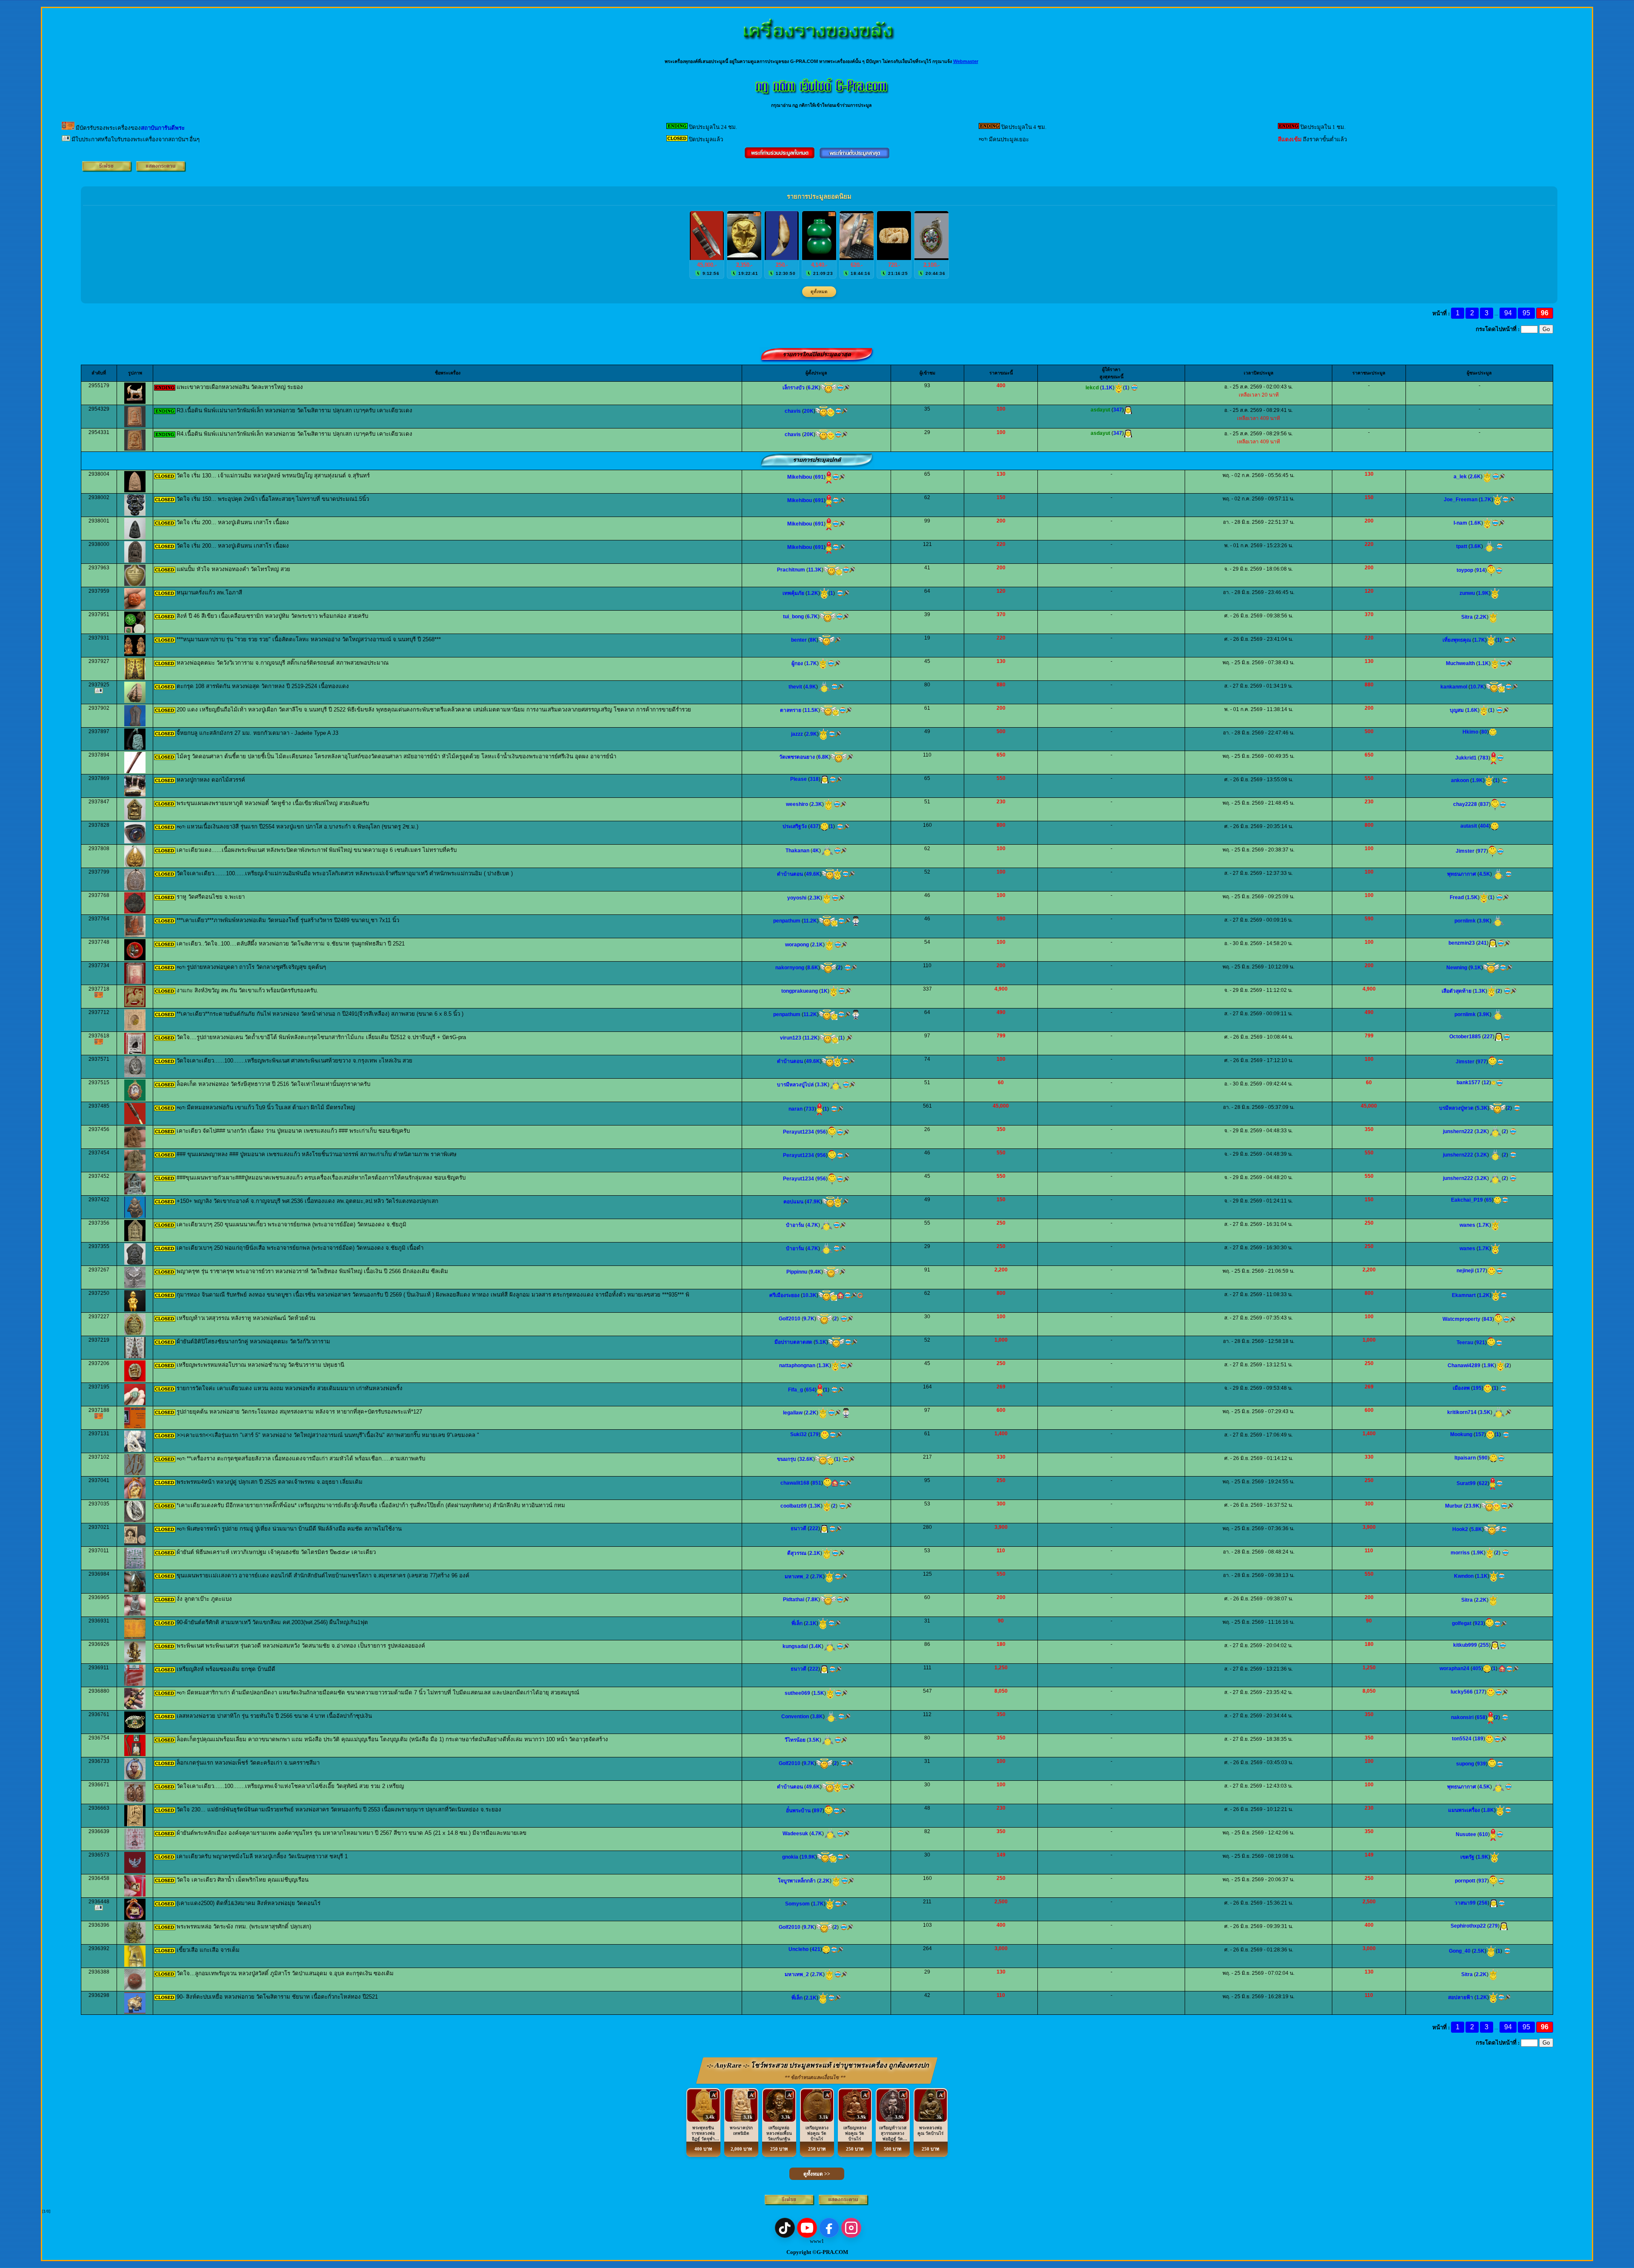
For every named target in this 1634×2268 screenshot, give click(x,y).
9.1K (1476, 968)
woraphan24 (1454, 1668)
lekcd (1092, 388)
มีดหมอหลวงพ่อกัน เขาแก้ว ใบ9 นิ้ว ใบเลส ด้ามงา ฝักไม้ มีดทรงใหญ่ (271, 1107)
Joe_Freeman (1461, 500)
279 (1493, 1926)
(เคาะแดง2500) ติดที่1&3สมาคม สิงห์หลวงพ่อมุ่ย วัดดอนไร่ (249, 1903)
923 (1479, 1623)
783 (1484, 758)
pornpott (1465, 1881)
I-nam (1460, 523)
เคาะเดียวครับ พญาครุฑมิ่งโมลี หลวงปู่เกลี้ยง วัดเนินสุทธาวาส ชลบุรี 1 (262, 1856)
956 (821, 1132)
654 (810, 1390)
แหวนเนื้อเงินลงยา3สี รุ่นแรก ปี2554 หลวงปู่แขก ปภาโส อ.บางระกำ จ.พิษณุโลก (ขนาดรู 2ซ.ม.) (303, 827)
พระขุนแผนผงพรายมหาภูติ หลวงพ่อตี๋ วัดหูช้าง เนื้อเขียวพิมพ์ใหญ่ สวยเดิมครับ (273, 803)
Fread (1457, 897)
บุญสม (1457, 710)
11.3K (815, 570)
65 (1489, 1200)
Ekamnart (1464, 1295)
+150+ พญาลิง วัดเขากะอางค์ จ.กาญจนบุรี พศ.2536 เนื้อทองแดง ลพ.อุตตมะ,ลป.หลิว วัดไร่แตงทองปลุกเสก (307, 1201)
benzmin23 (1462, 943)
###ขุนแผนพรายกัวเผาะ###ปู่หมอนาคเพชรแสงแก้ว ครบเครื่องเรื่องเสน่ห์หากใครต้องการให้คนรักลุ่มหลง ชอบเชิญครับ (321, 1178)
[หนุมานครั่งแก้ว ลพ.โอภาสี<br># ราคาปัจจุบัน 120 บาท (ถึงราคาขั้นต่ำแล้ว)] (135, 608)
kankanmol (1454, 687)
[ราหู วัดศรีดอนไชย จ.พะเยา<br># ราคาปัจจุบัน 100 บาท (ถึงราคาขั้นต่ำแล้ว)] (135, 912)
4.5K (1485, 874)
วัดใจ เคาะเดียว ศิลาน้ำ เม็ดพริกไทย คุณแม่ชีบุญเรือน (243, 1880)
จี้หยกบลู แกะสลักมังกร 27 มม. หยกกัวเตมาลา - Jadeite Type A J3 (257, 733)
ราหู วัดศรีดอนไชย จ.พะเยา (211, 897)
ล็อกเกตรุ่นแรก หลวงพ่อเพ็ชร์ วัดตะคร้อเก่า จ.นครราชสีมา (248, 1763)
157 (1480, 1434)
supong (1465, 1764)
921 (1481, 1343)
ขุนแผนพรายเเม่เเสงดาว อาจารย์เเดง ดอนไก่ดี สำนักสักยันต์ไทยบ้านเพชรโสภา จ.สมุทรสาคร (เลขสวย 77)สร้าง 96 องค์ (323, 1575)
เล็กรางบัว (794, 388)
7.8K (813, 1600)
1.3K (1480, 991)
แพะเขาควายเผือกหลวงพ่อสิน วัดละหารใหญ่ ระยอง (240, 387)
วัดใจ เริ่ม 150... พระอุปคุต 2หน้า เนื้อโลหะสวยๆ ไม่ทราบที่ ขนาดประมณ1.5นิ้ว (273, 499)
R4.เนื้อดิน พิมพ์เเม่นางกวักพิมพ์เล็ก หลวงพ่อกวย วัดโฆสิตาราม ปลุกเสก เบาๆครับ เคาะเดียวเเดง (294, 434)
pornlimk (1465, 921)
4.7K (813, 1225)
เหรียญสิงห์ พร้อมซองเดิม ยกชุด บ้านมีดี (226, 1669)
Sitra (1467, 617)
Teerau (1465, 1343)
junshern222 (1458, 1131)
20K (809, 411)
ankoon (1460, 780)
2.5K (1479, 1951)
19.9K (808, 1857)
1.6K (1476, 523)
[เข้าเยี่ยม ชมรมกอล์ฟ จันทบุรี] (835, 1483)
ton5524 (1462, 1739)
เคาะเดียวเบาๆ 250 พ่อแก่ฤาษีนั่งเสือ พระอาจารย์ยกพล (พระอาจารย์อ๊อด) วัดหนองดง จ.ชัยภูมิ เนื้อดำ (300, 1248)
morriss (1460, 1553)
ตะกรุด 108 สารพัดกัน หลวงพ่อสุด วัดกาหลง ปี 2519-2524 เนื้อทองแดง (263, 686)
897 (818, 1811)
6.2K (813, 388)
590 (1483, 1458)
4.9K (811, 687)
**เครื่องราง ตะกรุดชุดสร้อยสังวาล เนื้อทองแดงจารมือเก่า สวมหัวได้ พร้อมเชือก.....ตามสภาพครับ (306, 1458)
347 (1118, 410)
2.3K (817, 804)
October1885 (1465, 1037)
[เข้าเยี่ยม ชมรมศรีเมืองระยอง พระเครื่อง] (840, 1295)
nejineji (1465, 1271)
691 (819, 477)
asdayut (1100, 410)
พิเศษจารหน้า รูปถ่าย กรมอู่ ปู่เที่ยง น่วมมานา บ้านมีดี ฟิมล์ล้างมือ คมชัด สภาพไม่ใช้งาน (294, 1529)
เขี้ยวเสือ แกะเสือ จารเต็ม (208, 1950)
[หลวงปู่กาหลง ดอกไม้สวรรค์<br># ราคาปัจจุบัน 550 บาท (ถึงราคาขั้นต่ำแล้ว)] (135, 795)
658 (1481, 1717)
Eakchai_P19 (1467, 1200)
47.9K (813, 1202)
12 (1486, 1083)
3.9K (1484, 921)
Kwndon (1464, 1576)
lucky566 (1462, 1692)
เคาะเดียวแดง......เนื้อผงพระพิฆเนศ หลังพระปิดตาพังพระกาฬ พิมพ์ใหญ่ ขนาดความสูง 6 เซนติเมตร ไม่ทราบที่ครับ (317, 850)
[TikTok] (785, 2228)
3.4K (816, 1646)
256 (1483, 1903)
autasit (1469, 826)
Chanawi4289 (1464, 1365)
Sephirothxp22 (1468, 1926)
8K (813, 640)
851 (817, 1483)
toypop (1465, 570)
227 (1488, 1037)
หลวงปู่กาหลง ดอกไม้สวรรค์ (211, 780)
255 (1484, 1645)
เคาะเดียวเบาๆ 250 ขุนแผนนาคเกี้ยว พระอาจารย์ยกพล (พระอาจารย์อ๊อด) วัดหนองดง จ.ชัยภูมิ (291, 1224)
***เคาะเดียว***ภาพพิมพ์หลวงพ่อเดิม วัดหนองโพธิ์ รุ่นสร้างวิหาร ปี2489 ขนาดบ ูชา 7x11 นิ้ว (288, 920)
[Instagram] (851, 2228)
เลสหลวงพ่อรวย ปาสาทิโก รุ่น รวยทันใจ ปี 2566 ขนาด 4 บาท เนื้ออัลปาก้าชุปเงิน (274, 1716)
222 (814, 1528)
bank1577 (1468, 1083)
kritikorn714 (1462, 1412)
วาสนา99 (1465, 1903)
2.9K (811, 734)
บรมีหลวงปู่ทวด (1456, 1108)
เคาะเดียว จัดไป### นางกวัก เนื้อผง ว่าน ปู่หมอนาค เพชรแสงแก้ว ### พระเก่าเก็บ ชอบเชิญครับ (293, 1131)
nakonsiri (1462, 1717)
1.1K (1107, 388)
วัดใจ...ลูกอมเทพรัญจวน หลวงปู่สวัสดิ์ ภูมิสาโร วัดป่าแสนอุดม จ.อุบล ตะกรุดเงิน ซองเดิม (285, 1973)
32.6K (806, 1459)
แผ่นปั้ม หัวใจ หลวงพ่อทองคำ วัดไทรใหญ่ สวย (233, 569)
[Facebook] (829, 2228)
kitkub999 (1465, 1645)
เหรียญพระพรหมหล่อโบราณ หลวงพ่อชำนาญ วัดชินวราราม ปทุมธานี (260, 1365)
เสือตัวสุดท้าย (1457, 991)
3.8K (817, 1717)
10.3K (810, 1295)
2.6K (1475, 477)
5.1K (821, 1342)
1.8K (1488, 1810)
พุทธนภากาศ (1462, 874)
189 (1479, 1739)
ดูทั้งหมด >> (817, 2174)
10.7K (1477, 687)
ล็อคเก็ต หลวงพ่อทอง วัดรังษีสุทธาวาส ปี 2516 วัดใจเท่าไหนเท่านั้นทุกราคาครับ (273, 1084)
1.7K (1486, 500)
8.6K (813, 968)
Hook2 (1460, 1529)
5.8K (1477, 1529)
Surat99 (1466, 1483)
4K (816, 851)
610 (1484, 1834)
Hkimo (1470, 732)
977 (1482, 851)
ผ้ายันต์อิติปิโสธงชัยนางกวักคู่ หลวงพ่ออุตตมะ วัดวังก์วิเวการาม (253, 1341)
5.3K (1482, 1108)
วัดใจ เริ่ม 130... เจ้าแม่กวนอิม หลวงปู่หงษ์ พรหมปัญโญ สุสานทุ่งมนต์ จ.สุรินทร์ (273, 476)
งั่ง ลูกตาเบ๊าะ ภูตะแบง (204, 1599)
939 (1481, 1764)
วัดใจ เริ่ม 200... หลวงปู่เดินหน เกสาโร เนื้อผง (233, 522)
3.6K (1476, 546)
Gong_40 (1460, 1951)
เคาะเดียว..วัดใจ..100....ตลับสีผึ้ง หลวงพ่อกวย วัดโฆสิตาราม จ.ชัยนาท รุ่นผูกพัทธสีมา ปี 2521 (291, 944)
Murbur (1454, 1506)
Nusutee (1466, 1834)
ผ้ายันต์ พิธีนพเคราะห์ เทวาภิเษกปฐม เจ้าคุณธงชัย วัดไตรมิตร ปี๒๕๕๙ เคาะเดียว (276, 1552)
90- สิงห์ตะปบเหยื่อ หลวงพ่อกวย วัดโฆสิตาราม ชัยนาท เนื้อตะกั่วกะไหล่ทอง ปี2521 (277, 1997)
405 (1477, 1668)
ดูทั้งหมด (819, 292)
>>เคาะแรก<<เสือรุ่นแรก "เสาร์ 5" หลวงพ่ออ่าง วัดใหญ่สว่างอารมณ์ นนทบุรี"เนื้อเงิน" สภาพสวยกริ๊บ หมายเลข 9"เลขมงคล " (328, 1435)
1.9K (1483, 593)
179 (814, 1434)
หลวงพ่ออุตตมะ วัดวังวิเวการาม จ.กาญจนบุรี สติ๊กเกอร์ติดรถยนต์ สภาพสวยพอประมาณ (283, 663)
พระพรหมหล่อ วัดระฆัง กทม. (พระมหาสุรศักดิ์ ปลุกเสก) (244, 1927)
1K (824, 991)
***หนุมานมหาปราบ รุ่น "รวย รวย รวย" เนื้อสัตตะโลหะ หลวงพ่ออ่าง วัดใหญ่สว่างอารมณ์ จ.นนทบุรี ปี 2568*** (309, 639)
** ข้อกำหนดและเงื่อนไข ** (815, 2077)
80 (1484, 732)
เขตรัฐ (1467, 1857)
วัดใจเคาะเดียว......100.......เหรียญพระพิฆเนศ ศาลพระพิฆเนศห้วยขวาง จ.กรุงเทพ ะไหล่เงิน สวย (294, 1061)
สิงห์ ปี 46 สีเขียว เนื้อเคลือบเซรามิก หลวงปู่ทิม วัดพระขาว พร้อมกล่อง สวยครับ (272, 616)
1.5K (1472, 897)
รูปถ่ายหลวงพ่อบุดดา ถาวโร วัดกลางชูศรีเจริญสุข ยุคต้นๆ (256, 967)
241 (1482, 943)
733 (810, 1109)
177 (1481, 1271)
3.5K (1485, 1412)
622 (1483, 1483)
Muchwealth (1460, 663)
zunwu (1467, 593)
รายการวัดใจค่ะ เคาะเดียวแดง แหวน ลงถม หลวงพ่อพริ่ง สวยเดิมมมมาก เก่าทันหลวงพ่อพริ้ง (290, 1388)
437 (814, 826)
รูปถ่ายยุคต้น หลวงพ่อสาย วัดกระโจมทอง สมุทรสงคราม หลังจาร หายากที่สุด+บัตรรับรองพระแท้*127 (299, 1412)
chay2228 (1465, 804)
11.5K (811, 710)
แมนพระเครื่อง (1464, 1810)
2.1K (817, 945)
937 (1483, 1881)
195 (1477, 1388)
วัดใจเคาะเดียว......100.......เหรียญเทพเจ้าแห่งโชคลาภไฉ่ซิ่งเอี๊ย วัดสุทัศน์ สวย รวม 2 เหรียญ (290, 1786)
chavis (793, 411)
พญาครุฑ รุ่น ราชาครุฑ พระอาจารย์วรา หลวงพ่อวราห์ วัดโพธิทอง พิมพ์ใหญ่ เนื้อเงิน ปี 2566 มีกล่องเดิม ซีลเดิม (312, 1271)
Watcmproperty (1461, 1319)
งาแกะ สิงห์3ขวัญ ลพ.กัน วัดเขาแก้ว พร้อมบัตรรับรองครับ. (247, 990)
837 (1484, 804)
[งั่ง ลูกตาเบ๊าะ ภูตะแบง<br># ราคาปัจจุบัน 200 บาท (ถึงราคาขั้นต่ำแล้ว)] (135, 1614)
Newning (1457, 968)
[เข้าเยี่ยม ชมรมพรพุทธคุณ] (1502, 1668)
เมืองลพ (1461, 1388)
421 (816, 1949)
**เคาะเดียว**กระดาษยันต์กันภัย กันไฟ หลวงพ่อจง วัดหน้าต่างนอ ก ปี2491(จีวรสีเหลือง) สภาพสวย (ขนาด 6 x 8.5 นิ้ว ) (320, 1014)
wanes (1467, 1225)
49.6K (813, 874)
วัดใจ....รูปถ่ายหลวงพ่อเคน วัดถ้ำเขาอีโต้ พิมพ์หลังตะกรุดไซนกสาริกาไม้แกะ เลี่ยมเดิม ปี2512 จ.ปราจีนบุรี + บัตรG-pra (321, 1037)
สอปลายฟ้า (1461, 1997)
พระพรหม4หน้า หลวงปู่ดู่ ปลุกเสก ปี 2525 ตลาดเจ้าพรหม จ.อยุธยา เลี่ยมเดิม (270, 1482)
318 (814, 779)
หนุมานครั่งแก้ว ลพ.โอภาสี (209, 593)
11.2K (810, 921)
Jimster (1465, 851)
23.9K (1473, 1506)
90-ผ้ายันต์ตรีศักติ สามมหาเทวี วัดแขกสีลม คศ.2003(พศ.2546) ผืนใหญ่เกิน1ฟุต (272, 1622)
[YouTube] (807, 2228)
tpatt (1462, 546)
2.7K (817, 1577)
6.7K (812, 617)
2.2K (1481, 617)
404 (1484, 826)
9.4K (816, 1272)
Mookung (1461, 1434)
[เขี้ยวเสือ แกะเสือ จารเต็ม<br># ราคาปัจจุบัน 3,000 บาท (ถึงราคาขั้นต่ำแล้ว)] (135, 1965)
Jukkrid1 (1466, 758)
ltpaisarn (1465, 1458)
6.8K (823, 757)
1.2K (813, 593)
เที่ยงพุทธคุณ (1457, 640)
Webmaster (966, 61)
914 (1481, 570)
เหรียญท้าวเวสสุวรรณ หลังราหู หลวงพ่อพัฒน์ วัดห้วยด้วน (246, 1318)
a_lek (1460, 477)
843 (1488, 1319)
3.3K (822, 1085)
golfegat (1462, 1623)
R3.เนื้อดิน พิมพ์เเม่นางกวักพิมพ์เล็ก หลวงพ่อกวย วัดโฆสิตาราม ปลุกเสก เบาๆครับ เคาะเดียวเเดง (294, 410)
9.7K (809, 1319)
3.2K (1482, 1131)
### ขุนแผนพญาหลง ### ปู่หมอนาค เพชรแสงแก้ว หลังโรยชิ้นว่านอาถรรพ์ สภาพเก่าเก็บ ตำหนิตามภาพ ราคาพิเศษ (317, 1154)
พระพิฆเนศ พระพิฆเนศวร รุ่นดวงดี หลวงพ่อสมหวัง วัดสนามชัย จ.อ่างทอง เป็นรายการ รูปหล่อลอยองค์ (301, 1646)
